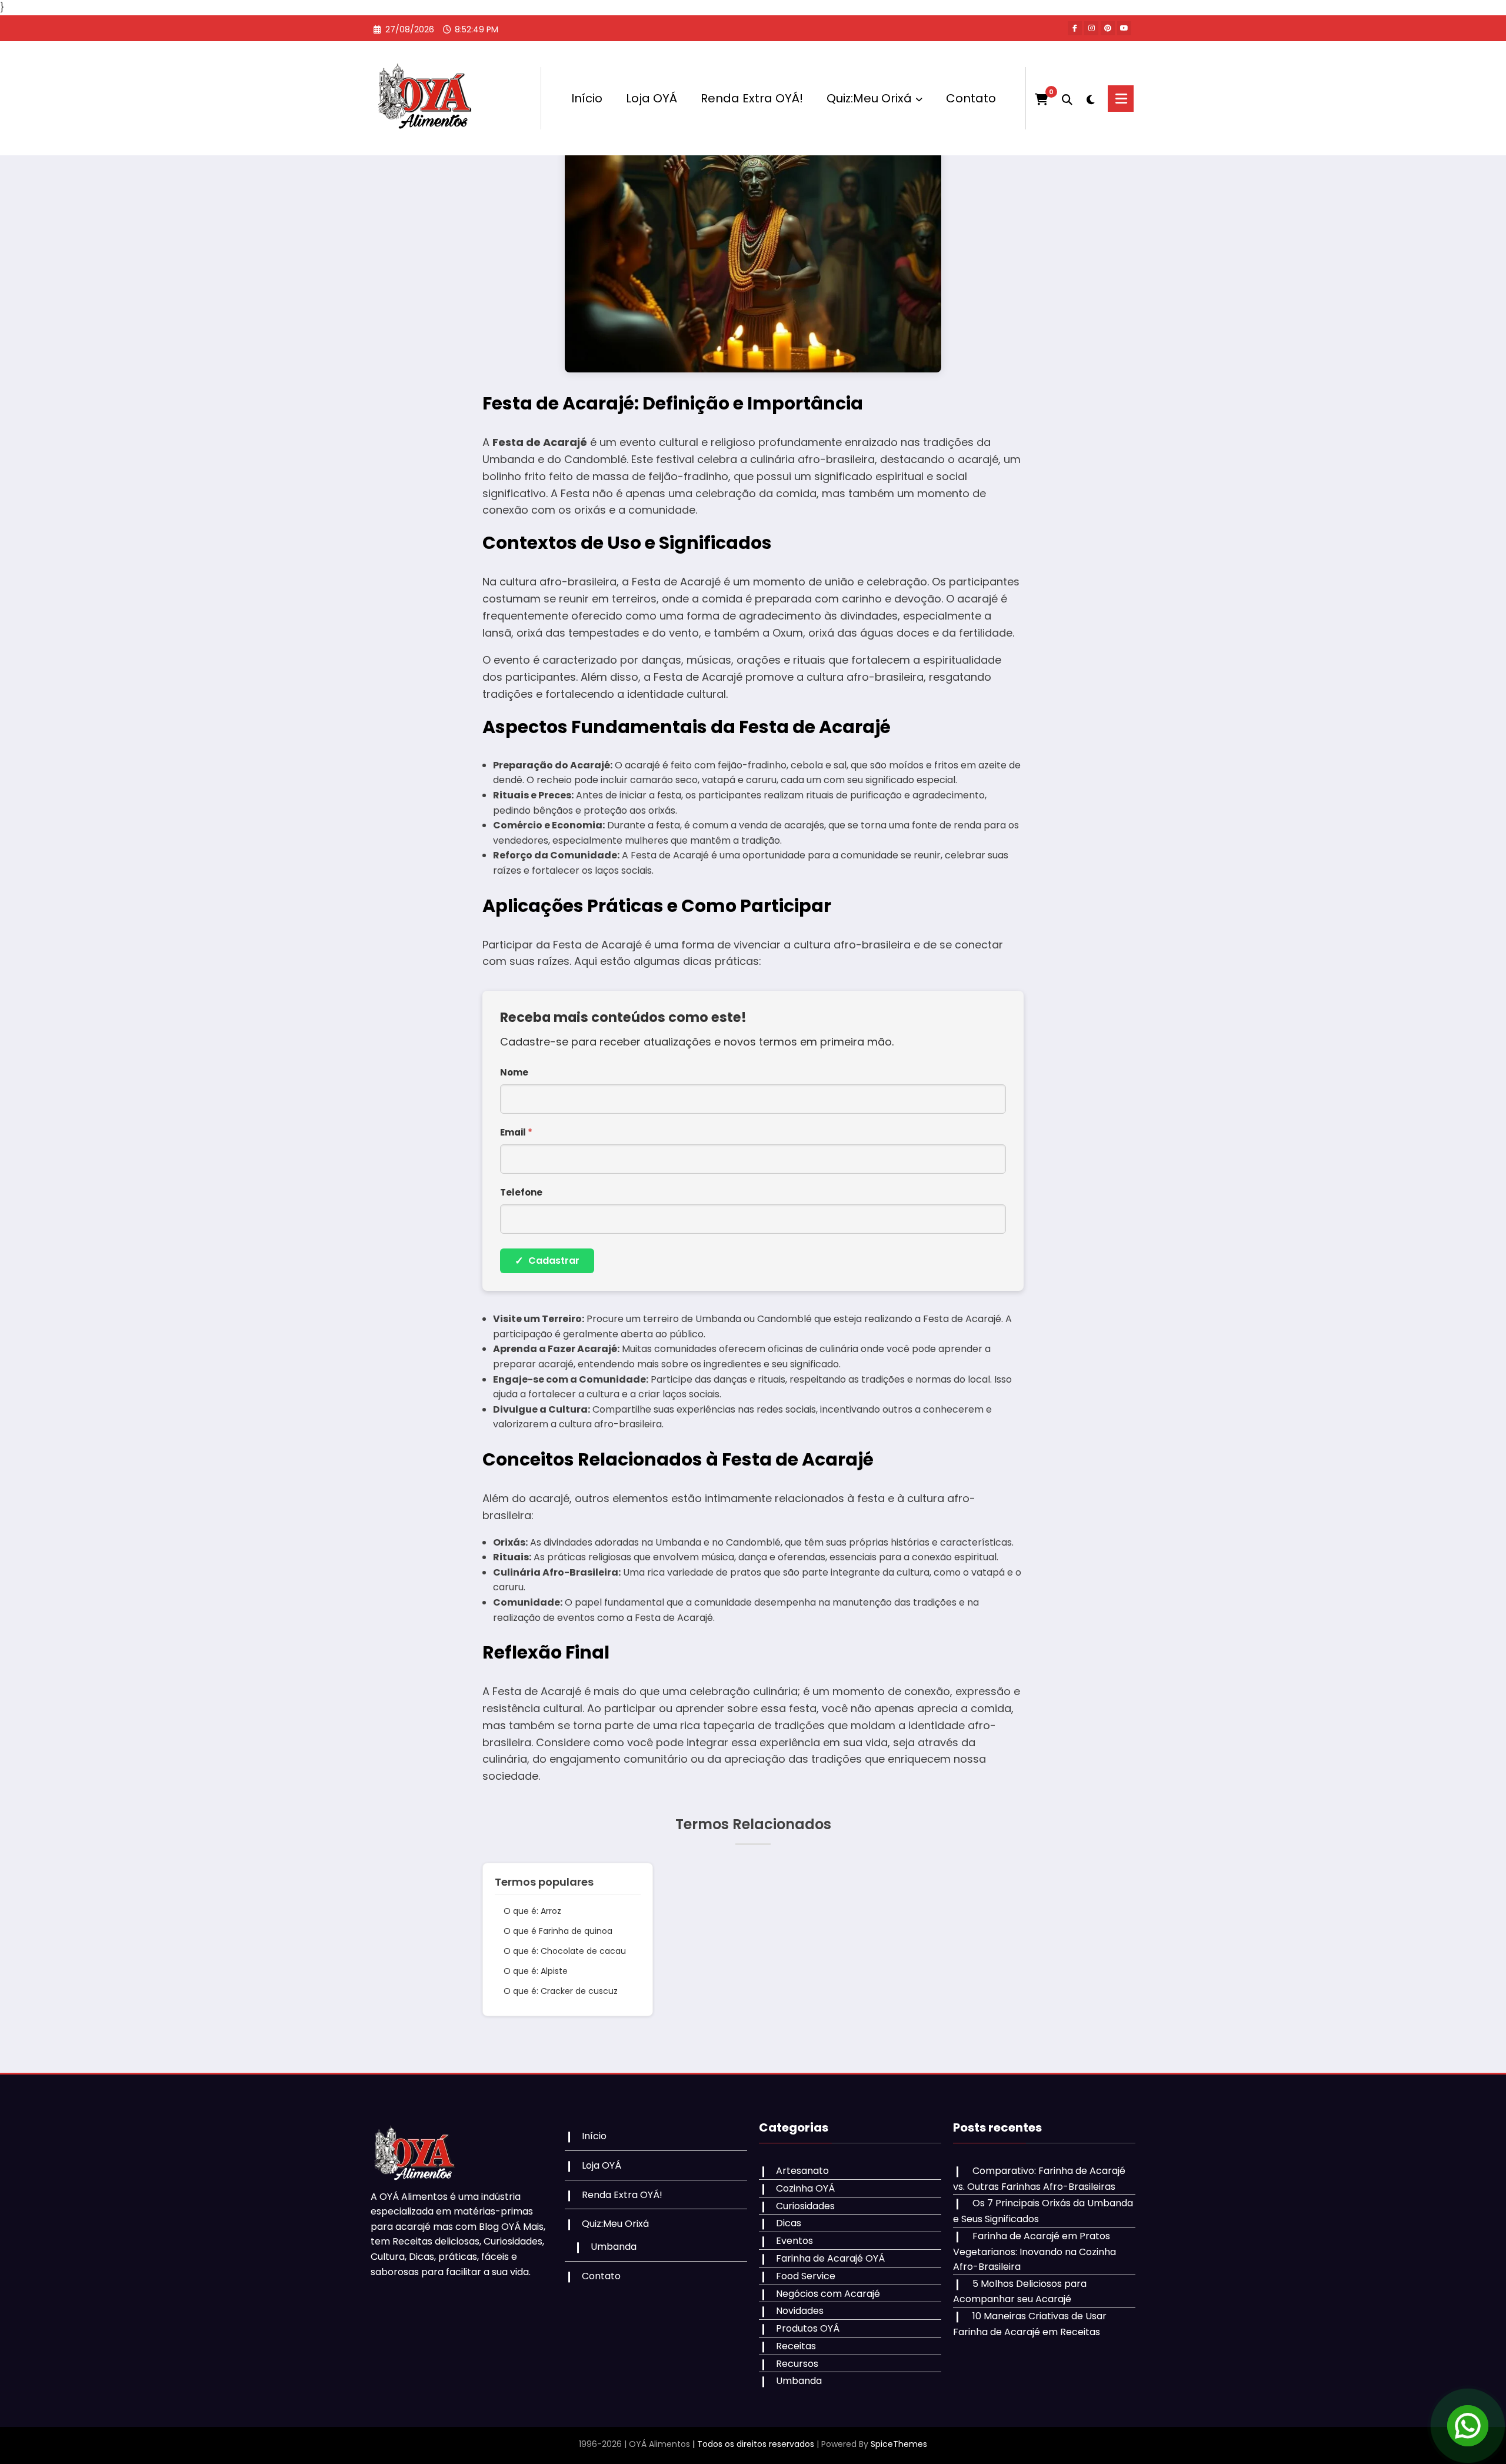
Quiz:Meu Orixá (869, 98)
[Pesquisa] (1067, 98)
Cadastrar (547, 1261)
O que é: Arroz (532, 1911)
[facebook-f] (1075, 28)
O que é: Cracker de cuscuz (561, 1991)
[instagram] (1091, 28)
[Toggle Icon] (1121, 99)
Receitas (796, 2346)
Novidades (800, 2311)
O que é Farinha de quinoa (558, 1931)
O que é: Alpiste (536, 1971)
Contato (971, 98)
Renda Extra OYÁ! (752, 98)
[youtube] (1124, 28)
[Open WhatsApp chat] (1468, 2426)
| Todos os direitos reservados (753, 2444)
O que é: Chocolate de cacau (565, 1951)
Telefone (521, 1192)
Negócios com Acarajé (828, 2294)
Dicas (789, 2223)
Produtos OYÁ (808, 2328)
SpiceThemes (899, 2444)
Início (587, 98)
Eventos (794, 2241)
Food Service (806, 2276)
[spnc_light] (1090, 98)
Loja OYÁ (652, 98)
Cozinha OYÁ (805, 2188)
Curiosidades (805, 2206)
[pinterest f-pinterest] (1108, 28)
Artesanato (802, 2171)
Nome (514, 1072)
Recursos (797, 2364)
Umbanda (614, 2247)
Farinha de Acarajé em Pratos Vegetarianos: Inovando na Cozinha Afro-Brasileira (1034, 2251)
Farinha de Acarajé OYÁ (830, 2258)
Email (516, 1132)
